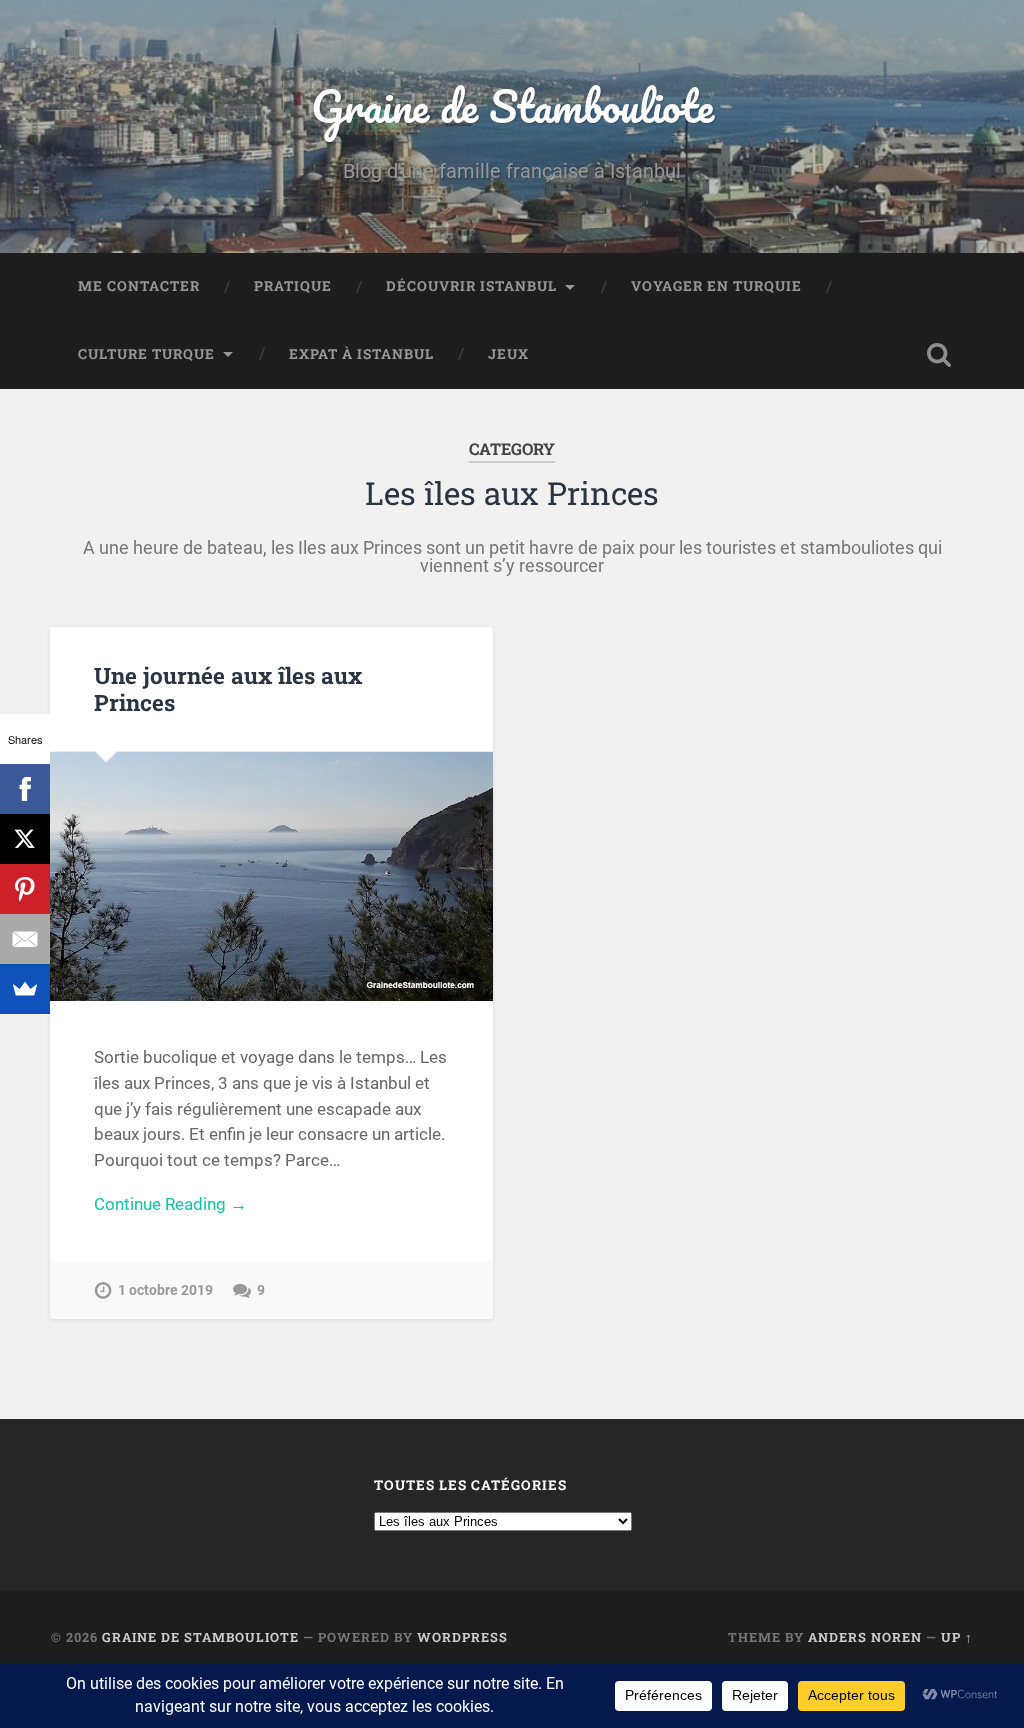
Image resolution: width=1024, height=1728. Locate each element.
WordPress (462, 1637)
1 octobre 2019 (165, 1290)
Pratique (293, 286)
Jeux (508, 354)
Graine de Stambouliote (512, 105)
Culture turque (146, 354)
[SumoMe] (25, 989)
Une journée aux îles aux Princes (228, 688)
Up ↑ (957, 1637)
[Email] (25, 939)
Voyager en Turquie (716, 286)
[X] (25, 839)
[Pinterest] (25, 889)
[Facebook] (25, 789)
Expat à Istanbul (361, 354)
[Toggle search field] (939, 355)
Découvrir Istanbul (471, 286)
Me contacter (139, 286)
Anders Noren (865, 1637)
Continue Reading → (170, 1204)
